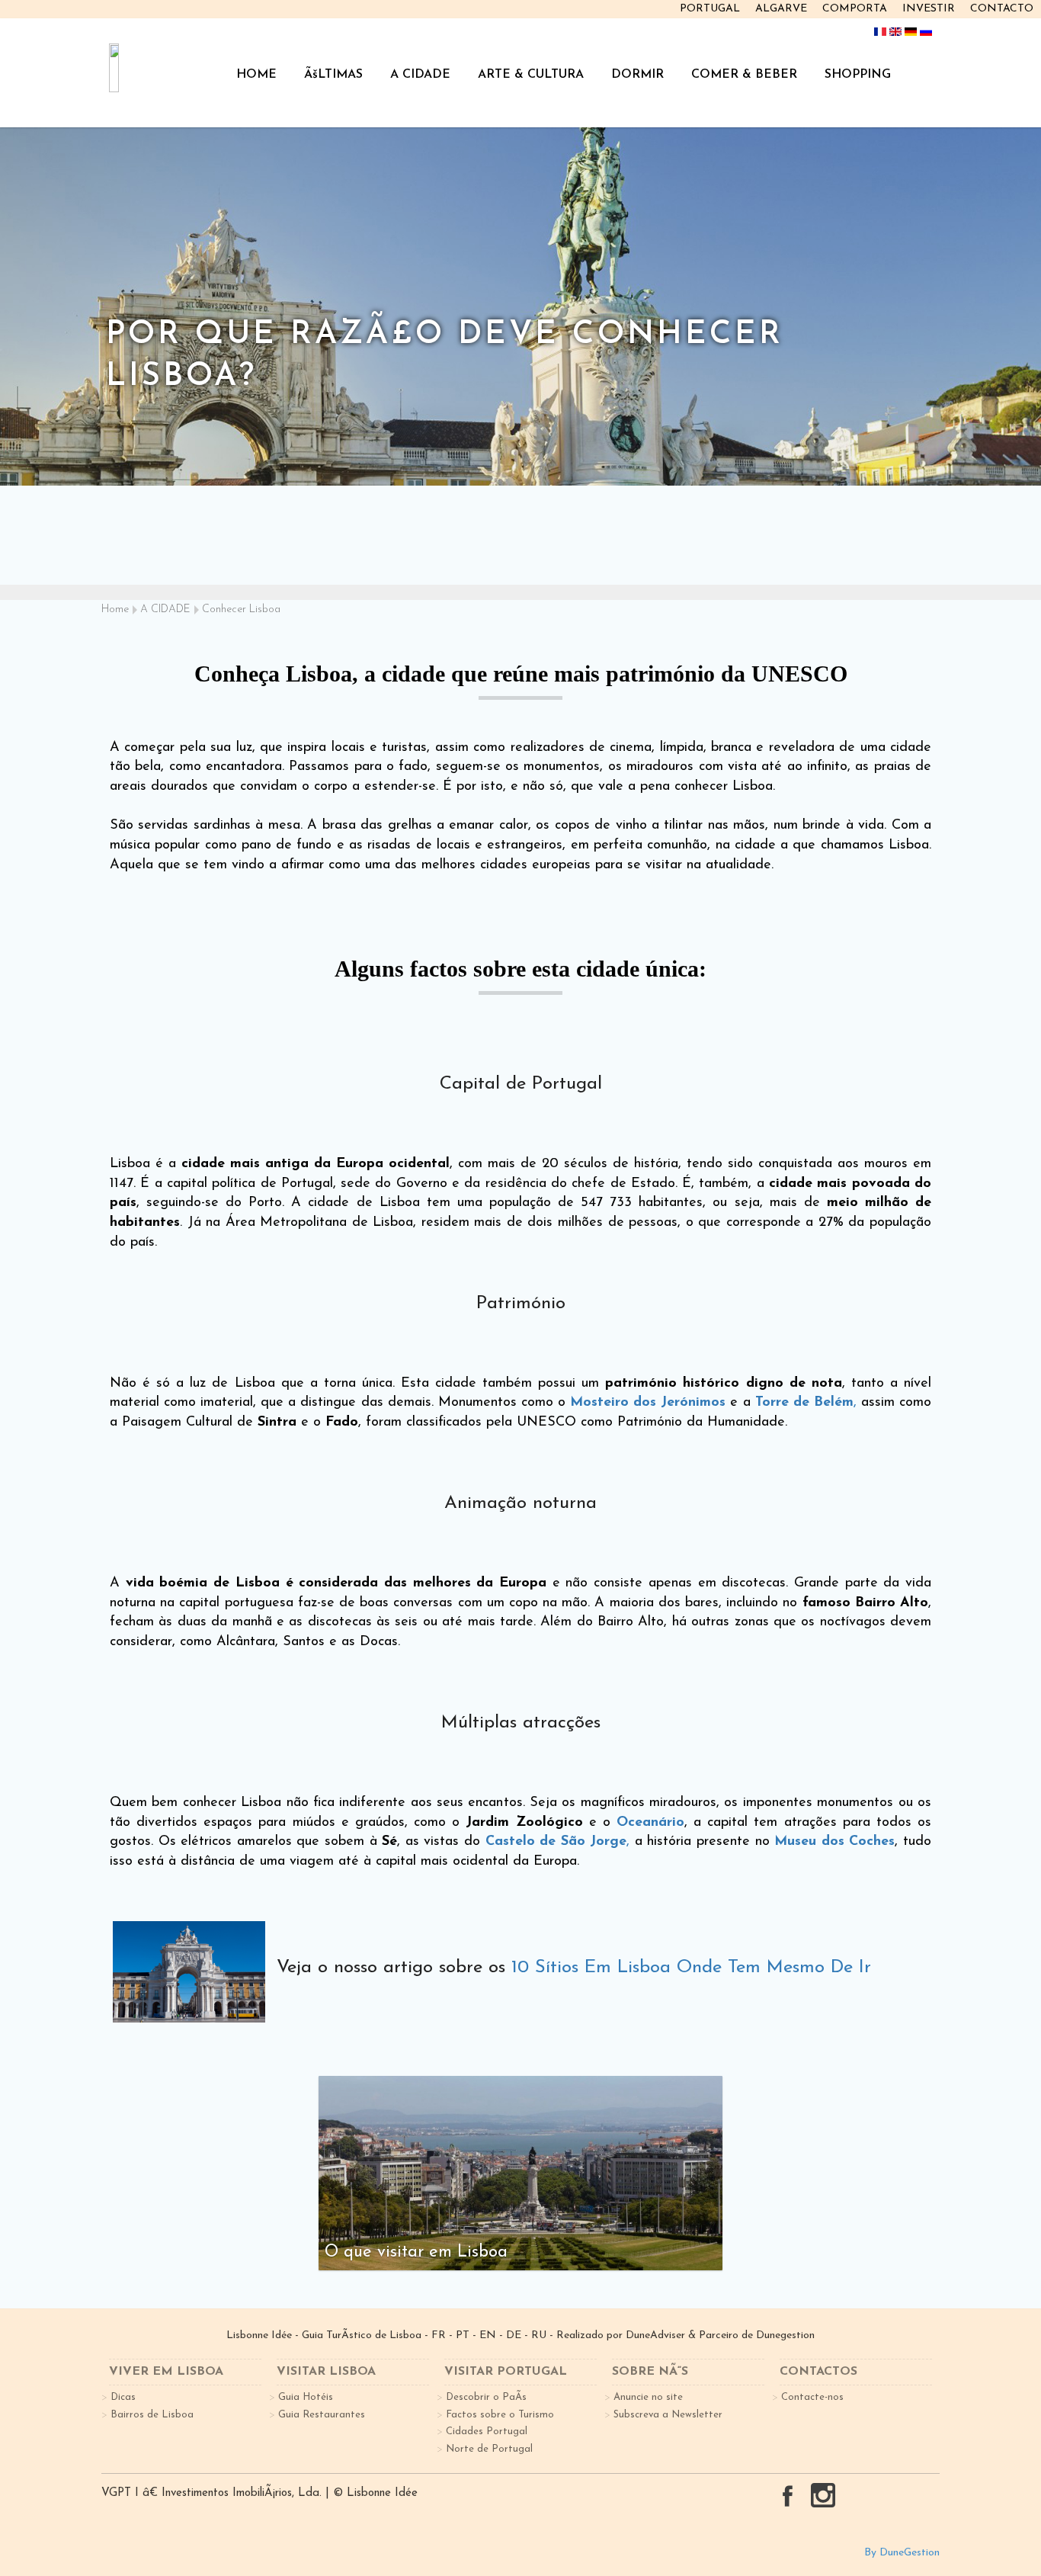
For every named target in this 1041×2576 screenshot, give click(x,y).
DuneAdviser (655, 2335)
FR (439, 2335)
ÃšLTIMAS (333, 75)
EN (488, 2335)
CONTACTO (1002, 9)
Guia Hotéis (306, 2397)
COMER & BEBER (744, 75)
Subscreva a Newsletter (668, 2415)
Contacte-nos (812, 2397)
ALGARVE (781, 9)
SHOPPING (858, 75)
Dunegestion (785, 2335)
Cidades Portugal (487, 2432)
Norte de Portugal (489, 2449)
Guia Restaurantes (322, 2415)
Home (115, 610)
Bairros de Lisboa (152, 2415)
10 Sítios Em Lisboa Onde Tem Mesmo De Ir (691, 1968)
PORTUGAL (710, 9)
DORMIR (637, 75)
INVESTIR (929, 9)
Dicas (123, 2397)
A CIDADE (420, 75)
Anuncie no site (648, 2397)
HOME (256, 75)
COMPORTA (855, 9)
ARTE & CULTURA (531, 75)
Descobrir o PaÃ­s (486, 2397)
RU (539, 2335)
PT (463, 2335)
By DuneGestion (902, 2553)
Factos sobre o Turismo (500, 2415)
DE (514, 2335)
